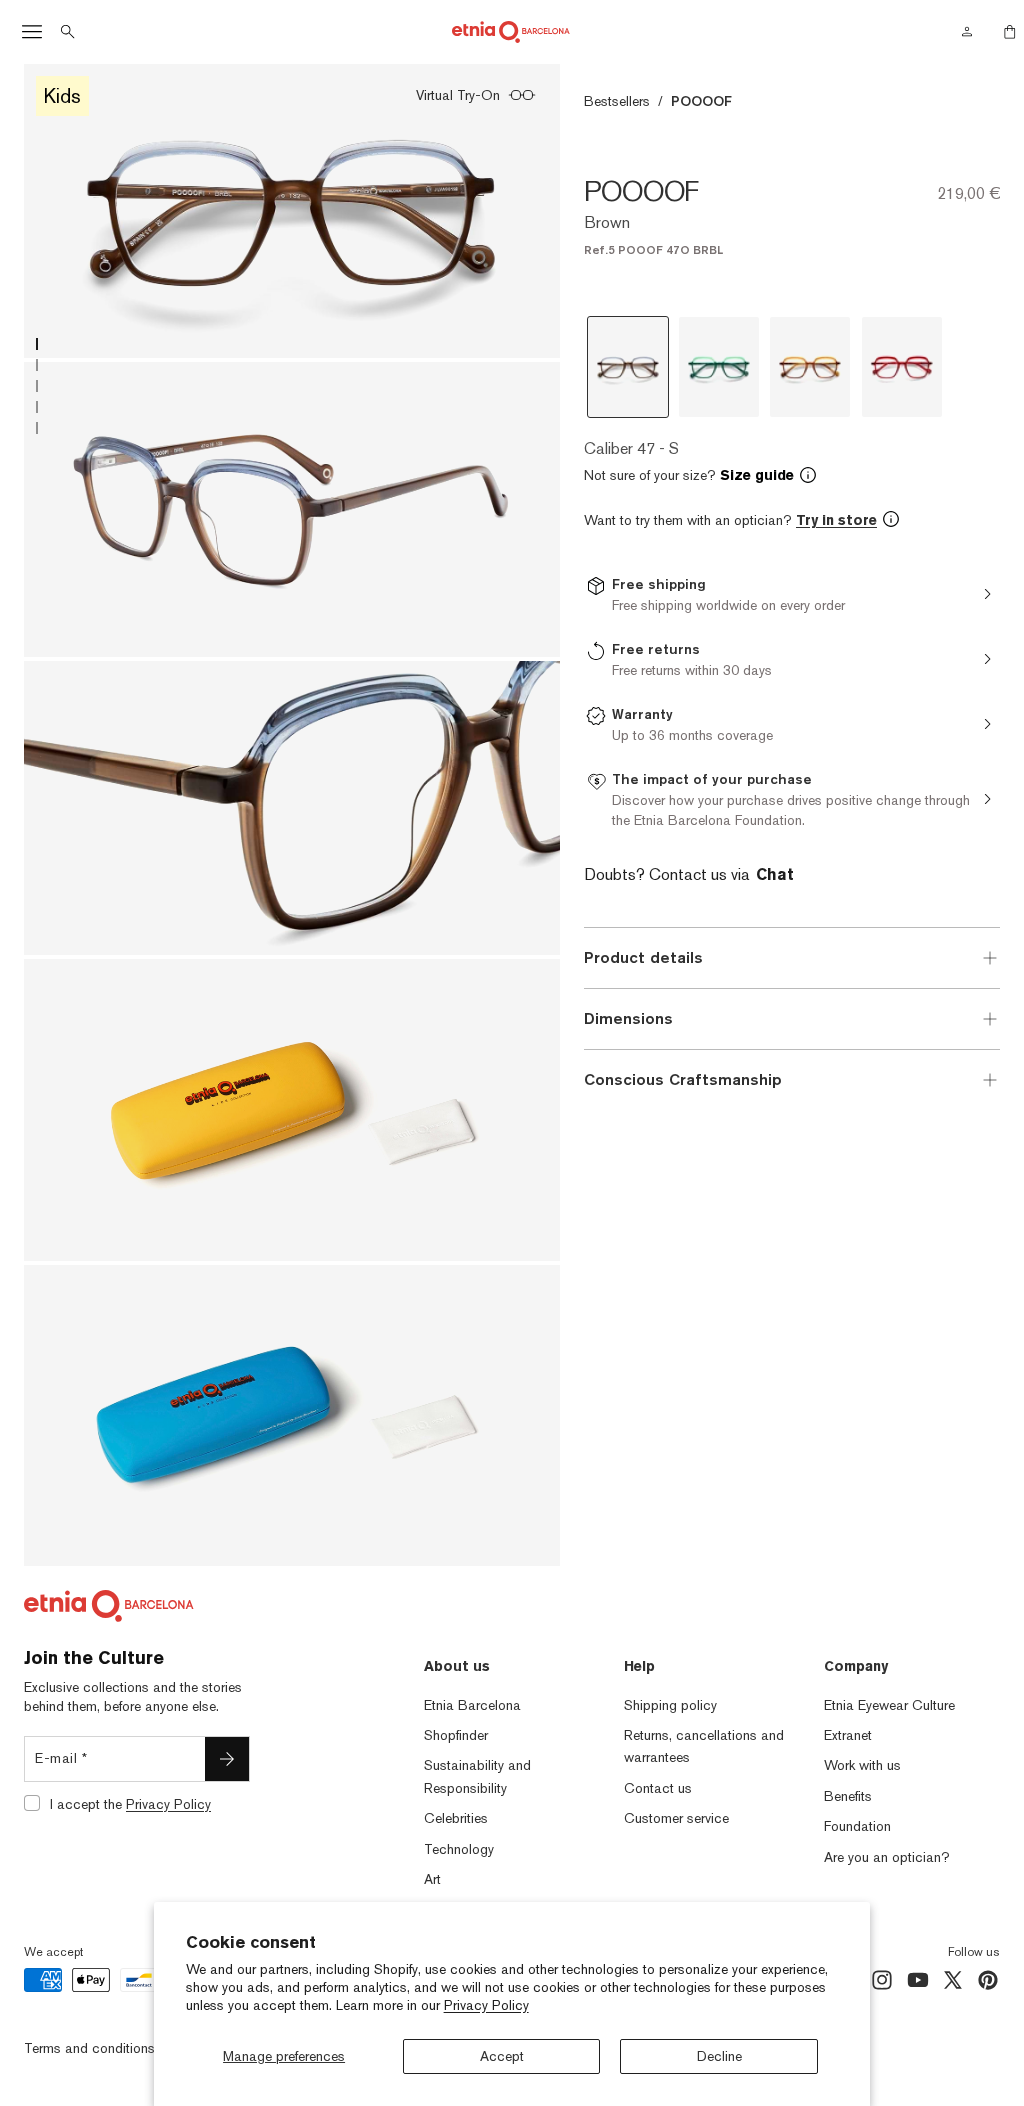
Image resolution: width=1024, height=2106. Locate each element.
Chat (775, 874)
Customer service (676, 1818)
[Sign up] (227, 1759)
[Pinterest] (988, 1980)
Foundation (857, 1826)
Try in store (836, 520)
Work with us (862, 1765)
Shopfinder (456, 1735)
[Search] (68, 32)
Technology (459, 1849)
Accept (502, 2056)
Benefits (848, 1796)
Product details (643, 957)
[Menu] (32, 32)
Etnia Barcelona (472, 1705)
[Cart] (1004, 32)
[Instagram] (882, 1980)
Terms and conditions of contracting (133, 2048)
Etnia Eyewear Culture (889, 1705)
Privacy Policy (486, 2005)
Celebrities (456, 1818)
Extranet (848, 1735)
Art (432, 1879)
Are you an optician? (887, 1857)
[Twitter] (953, 1980)
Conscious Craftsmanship (683, 1079)
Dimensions (628, 1018)
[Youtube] (918, 1980)
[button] (792, 475)
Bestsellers (617, 101)
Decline (719, 2056)
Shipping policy (670, 1705)
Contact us (658, 1788)
